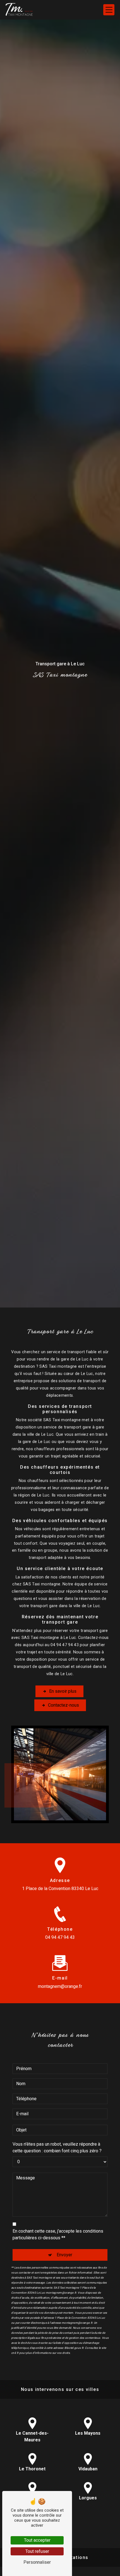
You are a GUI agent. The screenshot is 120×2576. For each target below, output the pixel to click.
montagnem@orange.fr (60, 1986)
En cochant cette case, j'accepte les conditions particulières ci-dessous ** (58, 2234)
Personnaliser (37, 2562)
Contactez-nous (63, 1705)
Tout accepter (37, 2540)
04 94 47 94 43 (60, 1937)
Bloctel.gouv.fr (74, 2348)
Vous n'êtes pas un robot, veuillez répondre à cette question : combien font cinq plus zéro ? (57, 2147)
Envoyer (64, 2255)
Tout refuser (37, 2551)
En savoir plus (63, 1691)
